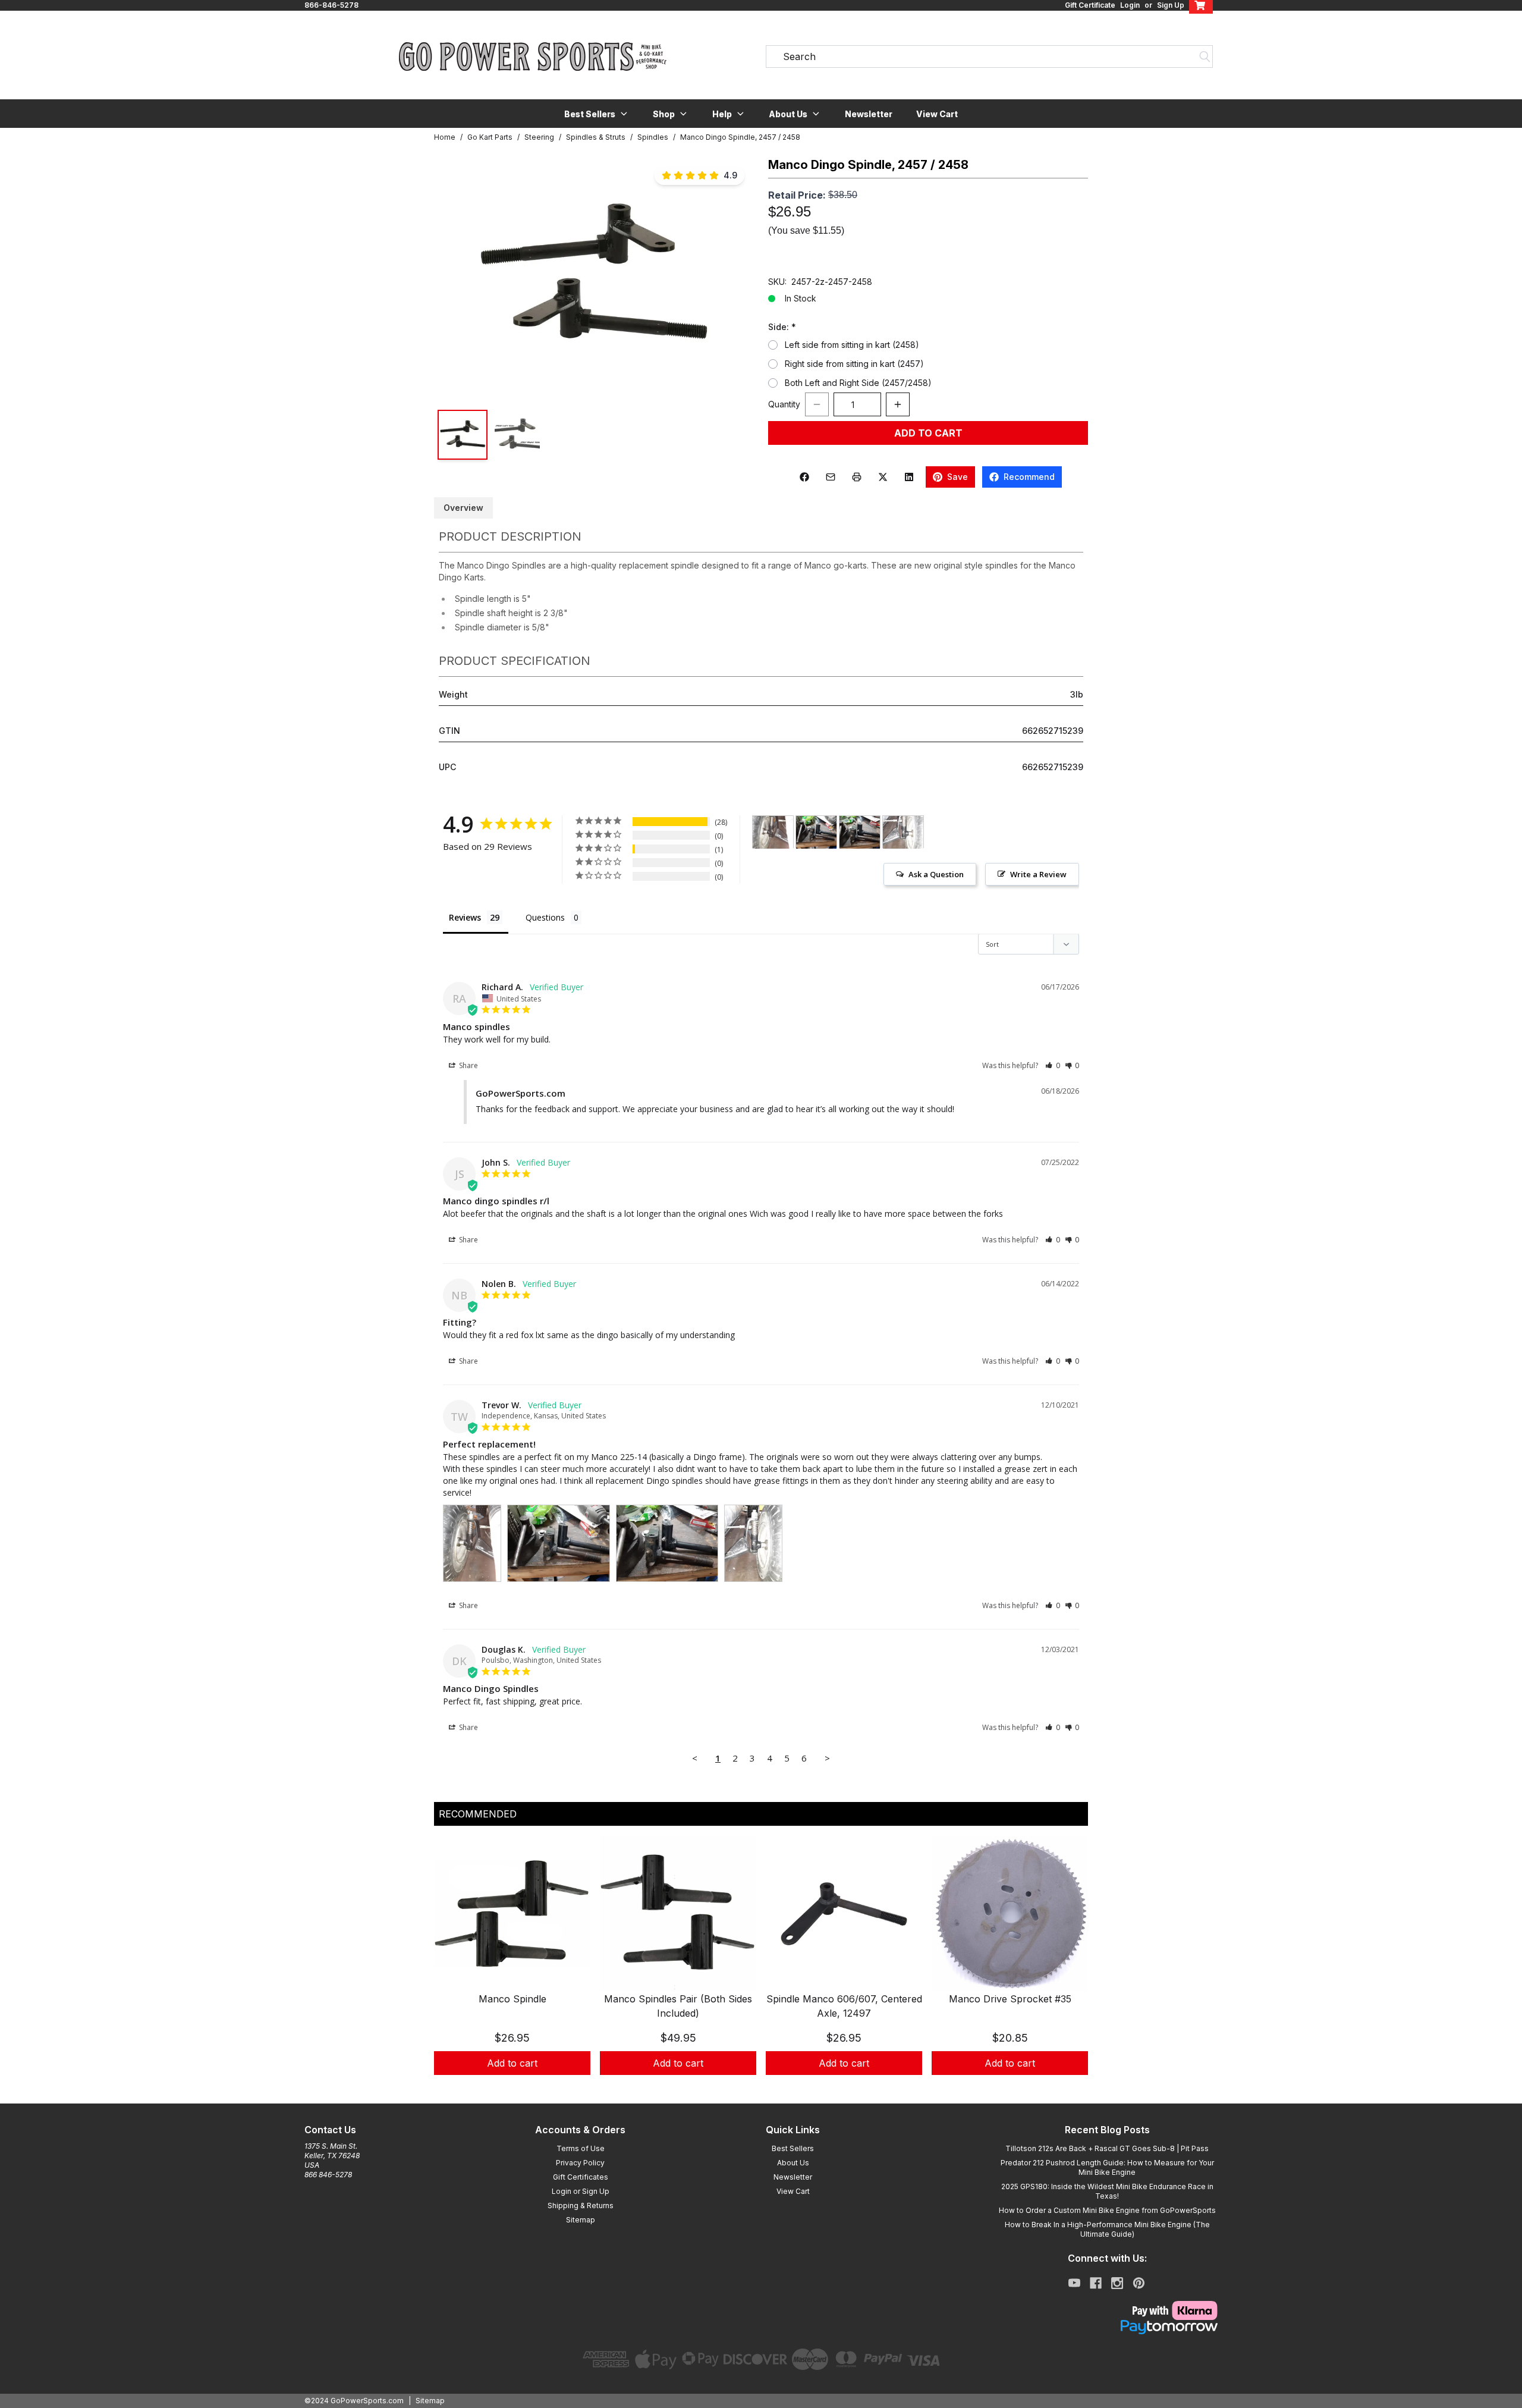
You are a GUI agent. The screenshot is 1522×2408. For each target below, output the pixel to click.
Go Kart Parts (490, 137)
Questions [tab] (545, 917)
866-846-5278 (331, 5)
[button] (597, 114)
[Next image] (732, 277)
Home (445, 137)
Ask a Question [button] (936, 874)
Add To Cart (928, 433)
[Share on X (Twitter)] (883, 477)
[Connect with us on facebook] (1096, 2283)
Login (1130, 5)
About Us (793, 2163)
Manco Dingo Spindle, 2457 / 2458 (740, 137)
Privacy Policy (580, 2163)
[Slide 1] (754, 2088)
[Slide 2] (768, 2088)
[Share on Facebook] (804, 477)
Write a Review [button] (1038, 874)
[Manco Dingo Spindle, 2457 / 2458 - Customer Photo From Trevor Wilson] (773, 832)
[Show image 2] (517, 435)
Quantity (784, 404)
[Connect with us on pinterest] (1139, 2283)
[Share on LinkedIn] (909, 477)
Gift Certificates (581, 2177)
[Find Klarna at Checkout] (1107, 2310)
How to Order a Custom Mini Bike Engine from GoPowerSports (1107, 2210)
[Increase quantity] (898, 404)
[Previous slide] (453, 1970)
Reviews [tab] (465, 917)
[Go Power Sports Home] (533, 56)
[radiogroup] (928, 364)
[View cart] (1201, 5)
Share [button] (468, 1065)
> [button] (827, 1758)
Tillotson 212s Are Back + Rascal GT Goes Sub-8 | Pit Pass (1107, 2148)
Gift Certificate (1090, 5)
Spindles (653, 137)
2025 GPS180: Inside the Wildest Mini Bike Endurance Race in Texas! (1107, 2191)
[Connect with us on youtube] (1074, 2283)
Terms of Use (581, 2148)
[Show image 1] (463, 435)
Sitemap (581, 2220)
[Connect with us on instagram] (1117, 2283)
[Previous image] (455, 277)
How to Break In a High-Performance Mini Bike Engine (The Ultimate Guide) (1107, 2229)
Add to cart (512, 2063)
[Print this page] (857, 477)
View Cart (937, 114)
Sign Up (1171, 5)
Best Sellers (793, 2148)
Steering (539, 137)
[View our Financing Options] (1107, 2327)
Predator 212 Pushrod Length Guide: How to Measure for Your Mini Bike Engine (1107, 2167)
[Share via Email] (831, 477)
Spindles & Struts (596, 137)
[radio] (773, 345)
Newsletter (869, 114)
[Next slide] (1069, 1970)
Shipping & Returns (581, 2205)
